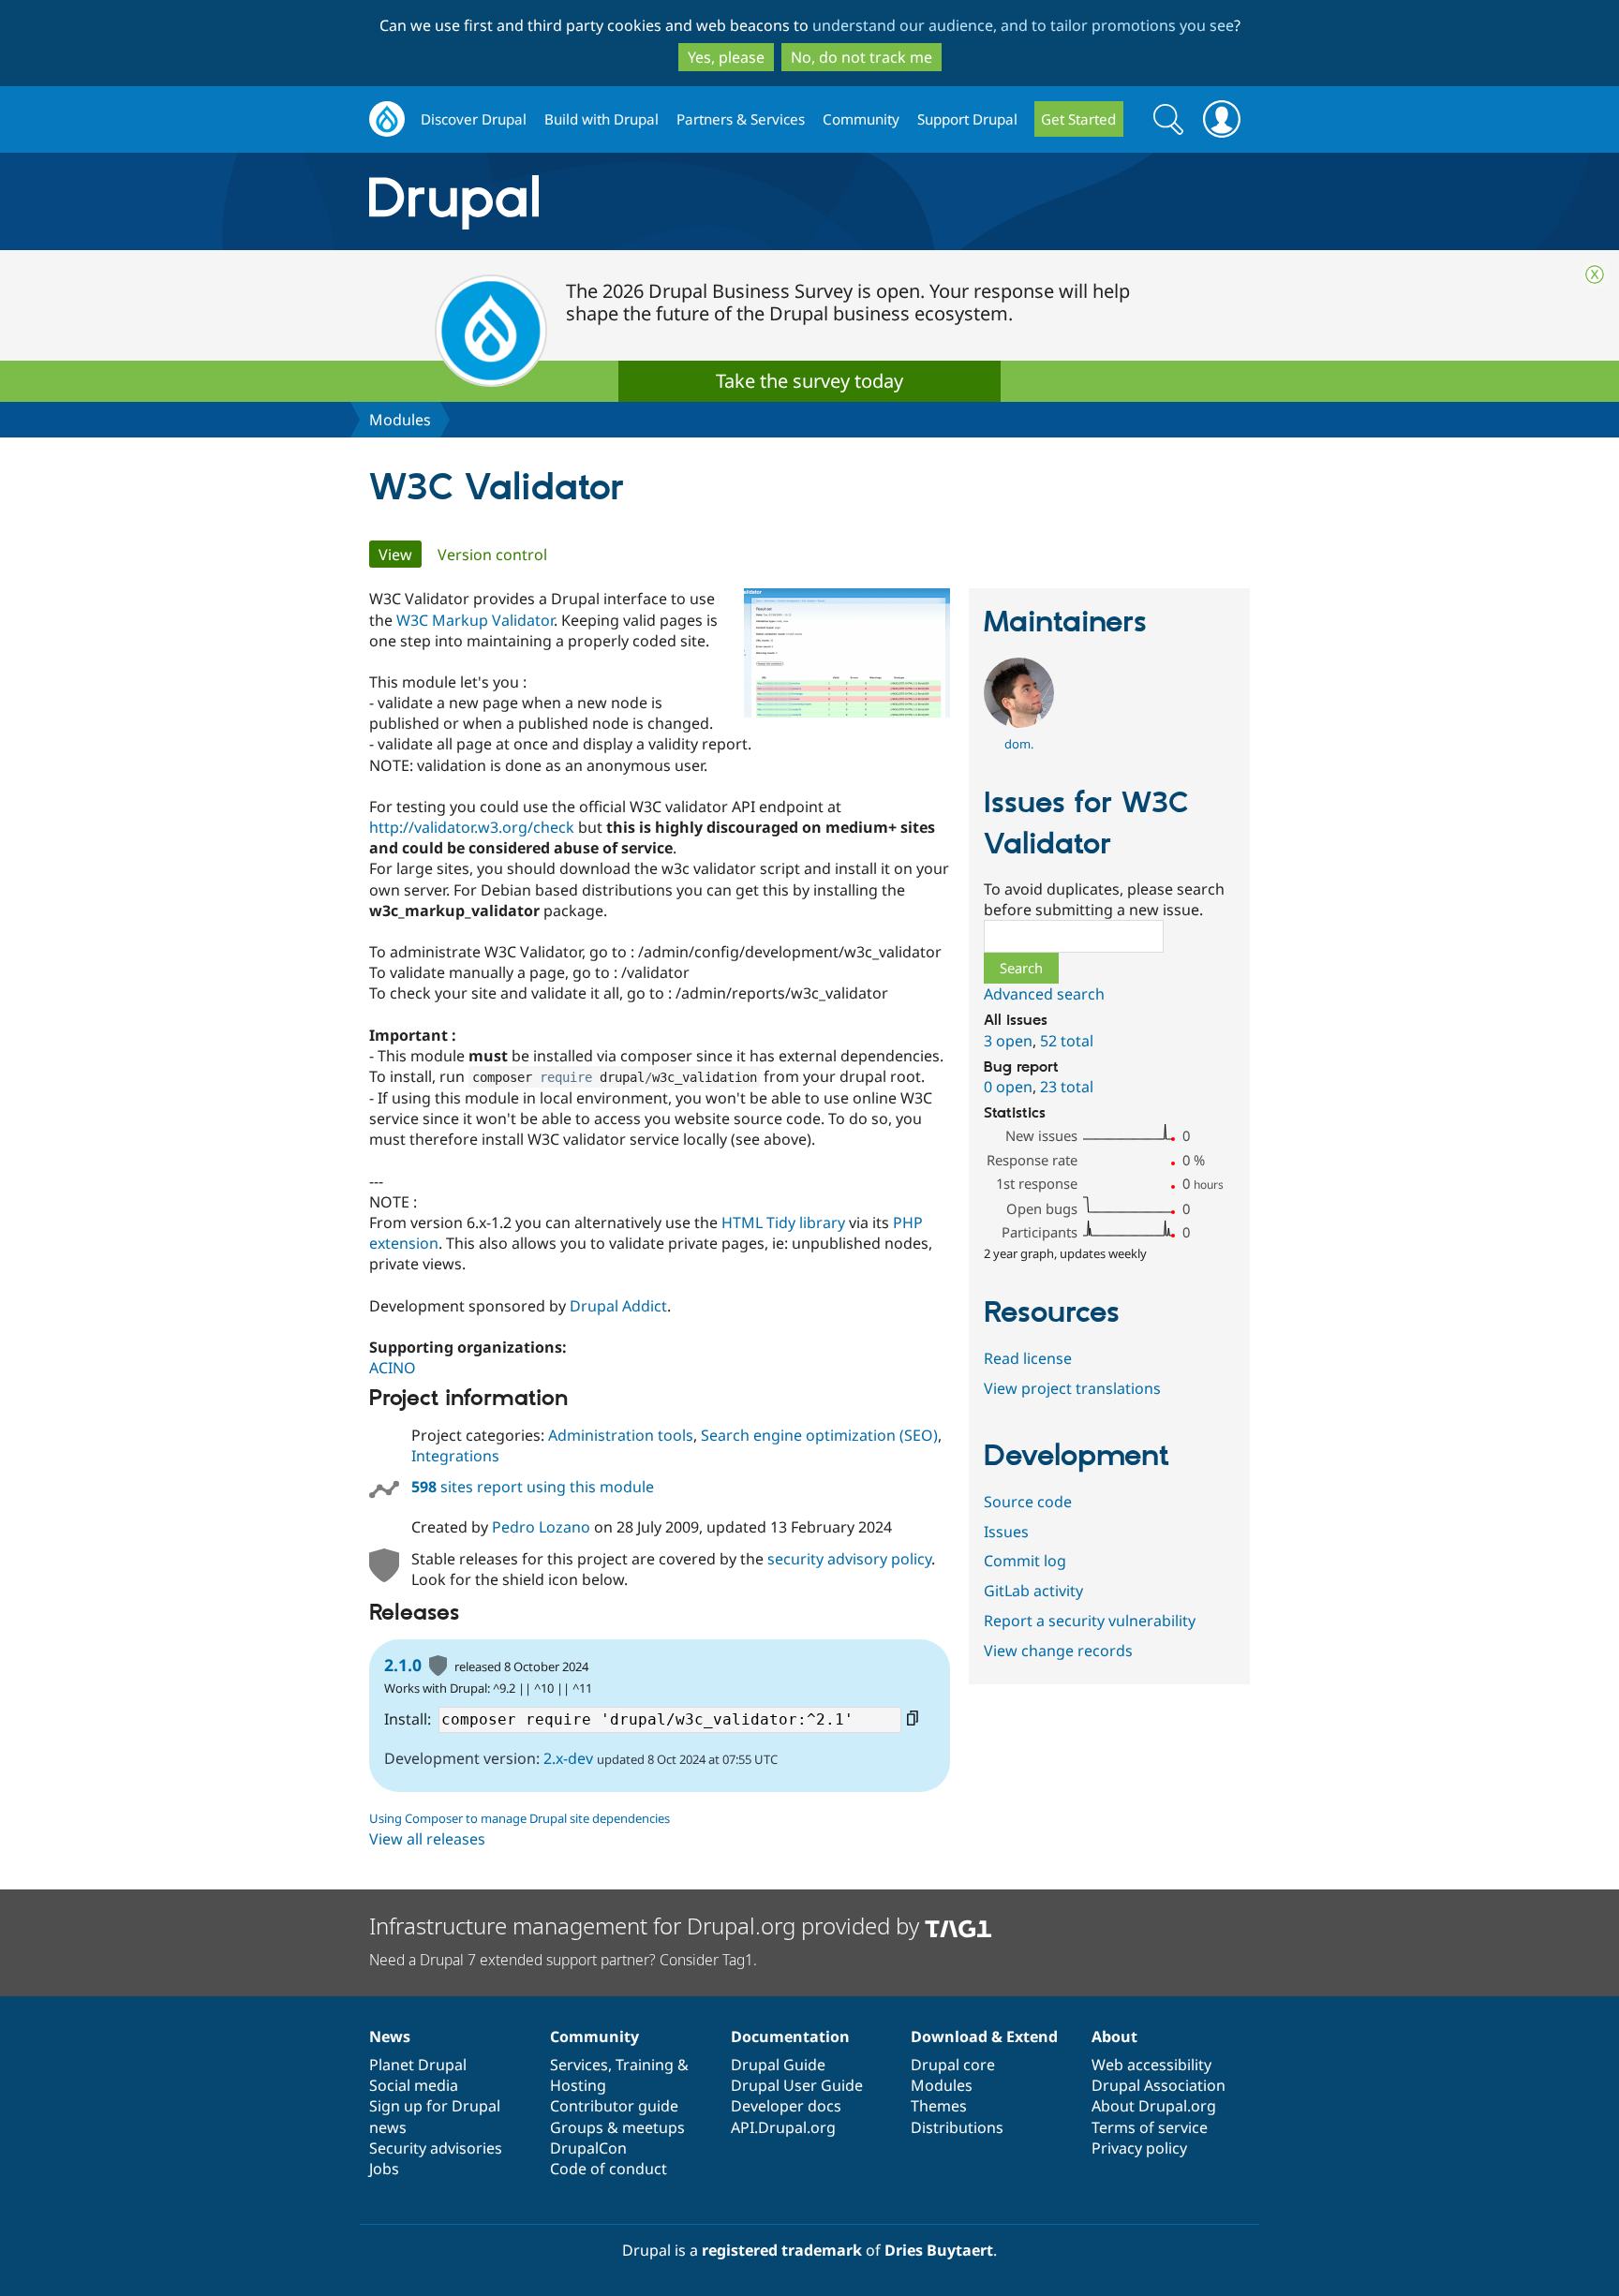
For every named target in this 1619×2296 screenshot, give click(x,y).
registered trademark (782, 2250)
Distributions (957, 2127)
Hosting (578, 2085)
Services (579, 2065)
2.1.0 (403, 1665)
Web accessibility (1151, 2065)
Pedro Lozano (541, 1527)
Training (645, 2065)
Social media (414, 2085)
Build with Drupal (602, 119)
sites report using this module (533, 1487)
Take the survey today (809, 381)
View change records (1058, 1651)
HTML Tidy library (783, 1222)
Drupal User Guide (797, 2085)
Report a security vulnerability (1090, 1621)
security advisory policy (849, 1559)
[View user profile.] (1019, 722)
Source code (1028, 1502)
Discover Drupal (474, 119)
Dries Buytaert (939, 2250)
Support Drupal (967, 119)
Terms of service (1150, 2127)
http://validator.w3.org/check (472, 827)
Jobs (384, 2169)
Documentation (790, 2037)
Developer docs (786, 2106)
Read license (1028, 1358)
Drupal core (953, 2065)
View (400, 555)
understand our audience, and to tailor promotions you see (1023, 25)
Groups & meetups (617, 2127)
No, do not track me (861, 57)
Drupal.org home (387, 119)
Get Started (1078, 119)
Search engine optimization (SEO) (819, 1435)
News (390, 2037)
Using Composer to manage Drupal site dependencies (520, 1818)
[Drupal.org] (621, 202)
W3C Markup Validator (475, 620)
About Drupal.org (1154, 2106)
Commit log (1025, 1561)
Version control (492, 555)
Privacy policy (1139, 2148)
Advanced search (1044, 994)
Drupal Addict (618, 1306)
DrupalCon (588, 2148)
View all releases (427, 1839)
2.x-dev (568, 1758)
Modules (400, 420)
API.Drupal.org (783, 2127)
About (1114, 2037)
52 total (1067, 1041)
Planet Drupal (418, 2065)
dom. (1019, 744)
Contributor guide (614, 2106)
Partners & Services (741, 119)
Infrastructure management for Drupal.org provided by (647, 1926)
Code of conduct (609, 2169)
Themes (939, 2106)
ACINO (393, 1368)
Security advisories (436, 2148)
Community (861, 119)
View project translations (1072, 1388)
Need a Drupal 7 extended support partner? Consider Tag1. (563, 1960)
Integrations (455, 1456)
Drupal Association (1159, 2085)
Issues (1006, 1532)
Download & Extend (984, 2037)
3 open (1008, 1041)
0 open (1008, 1087)
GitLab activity (1033, 1591)
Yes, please (726, 57)
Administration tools (621, 1435)
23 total (1067, 1087)
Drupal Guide (778, 2065)
